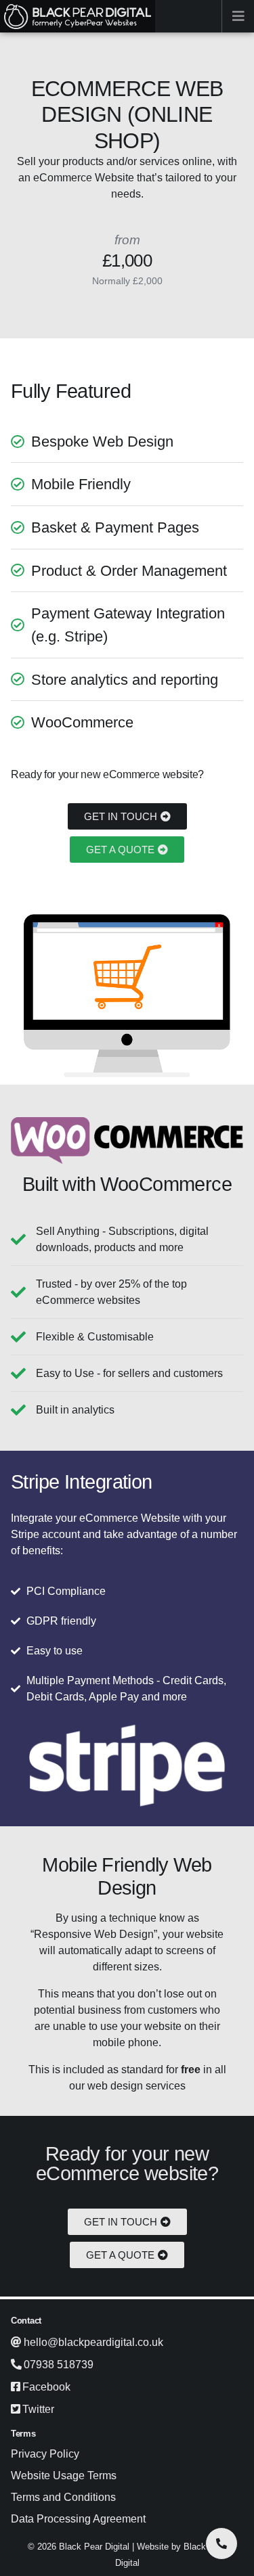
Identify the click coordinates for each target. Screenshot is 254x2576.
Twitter (38, 2409)
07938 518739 (59, 2365)
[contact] (221, 2544)
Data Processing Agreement (78, 2519)
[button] (127, 816)
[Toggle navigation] (238, 16)
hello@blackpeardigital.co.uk (93, 2342)
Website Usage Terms (64, 2476)
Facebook (46, 2387)
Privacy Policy (45, 2454)
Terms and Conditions (63, 2497)
